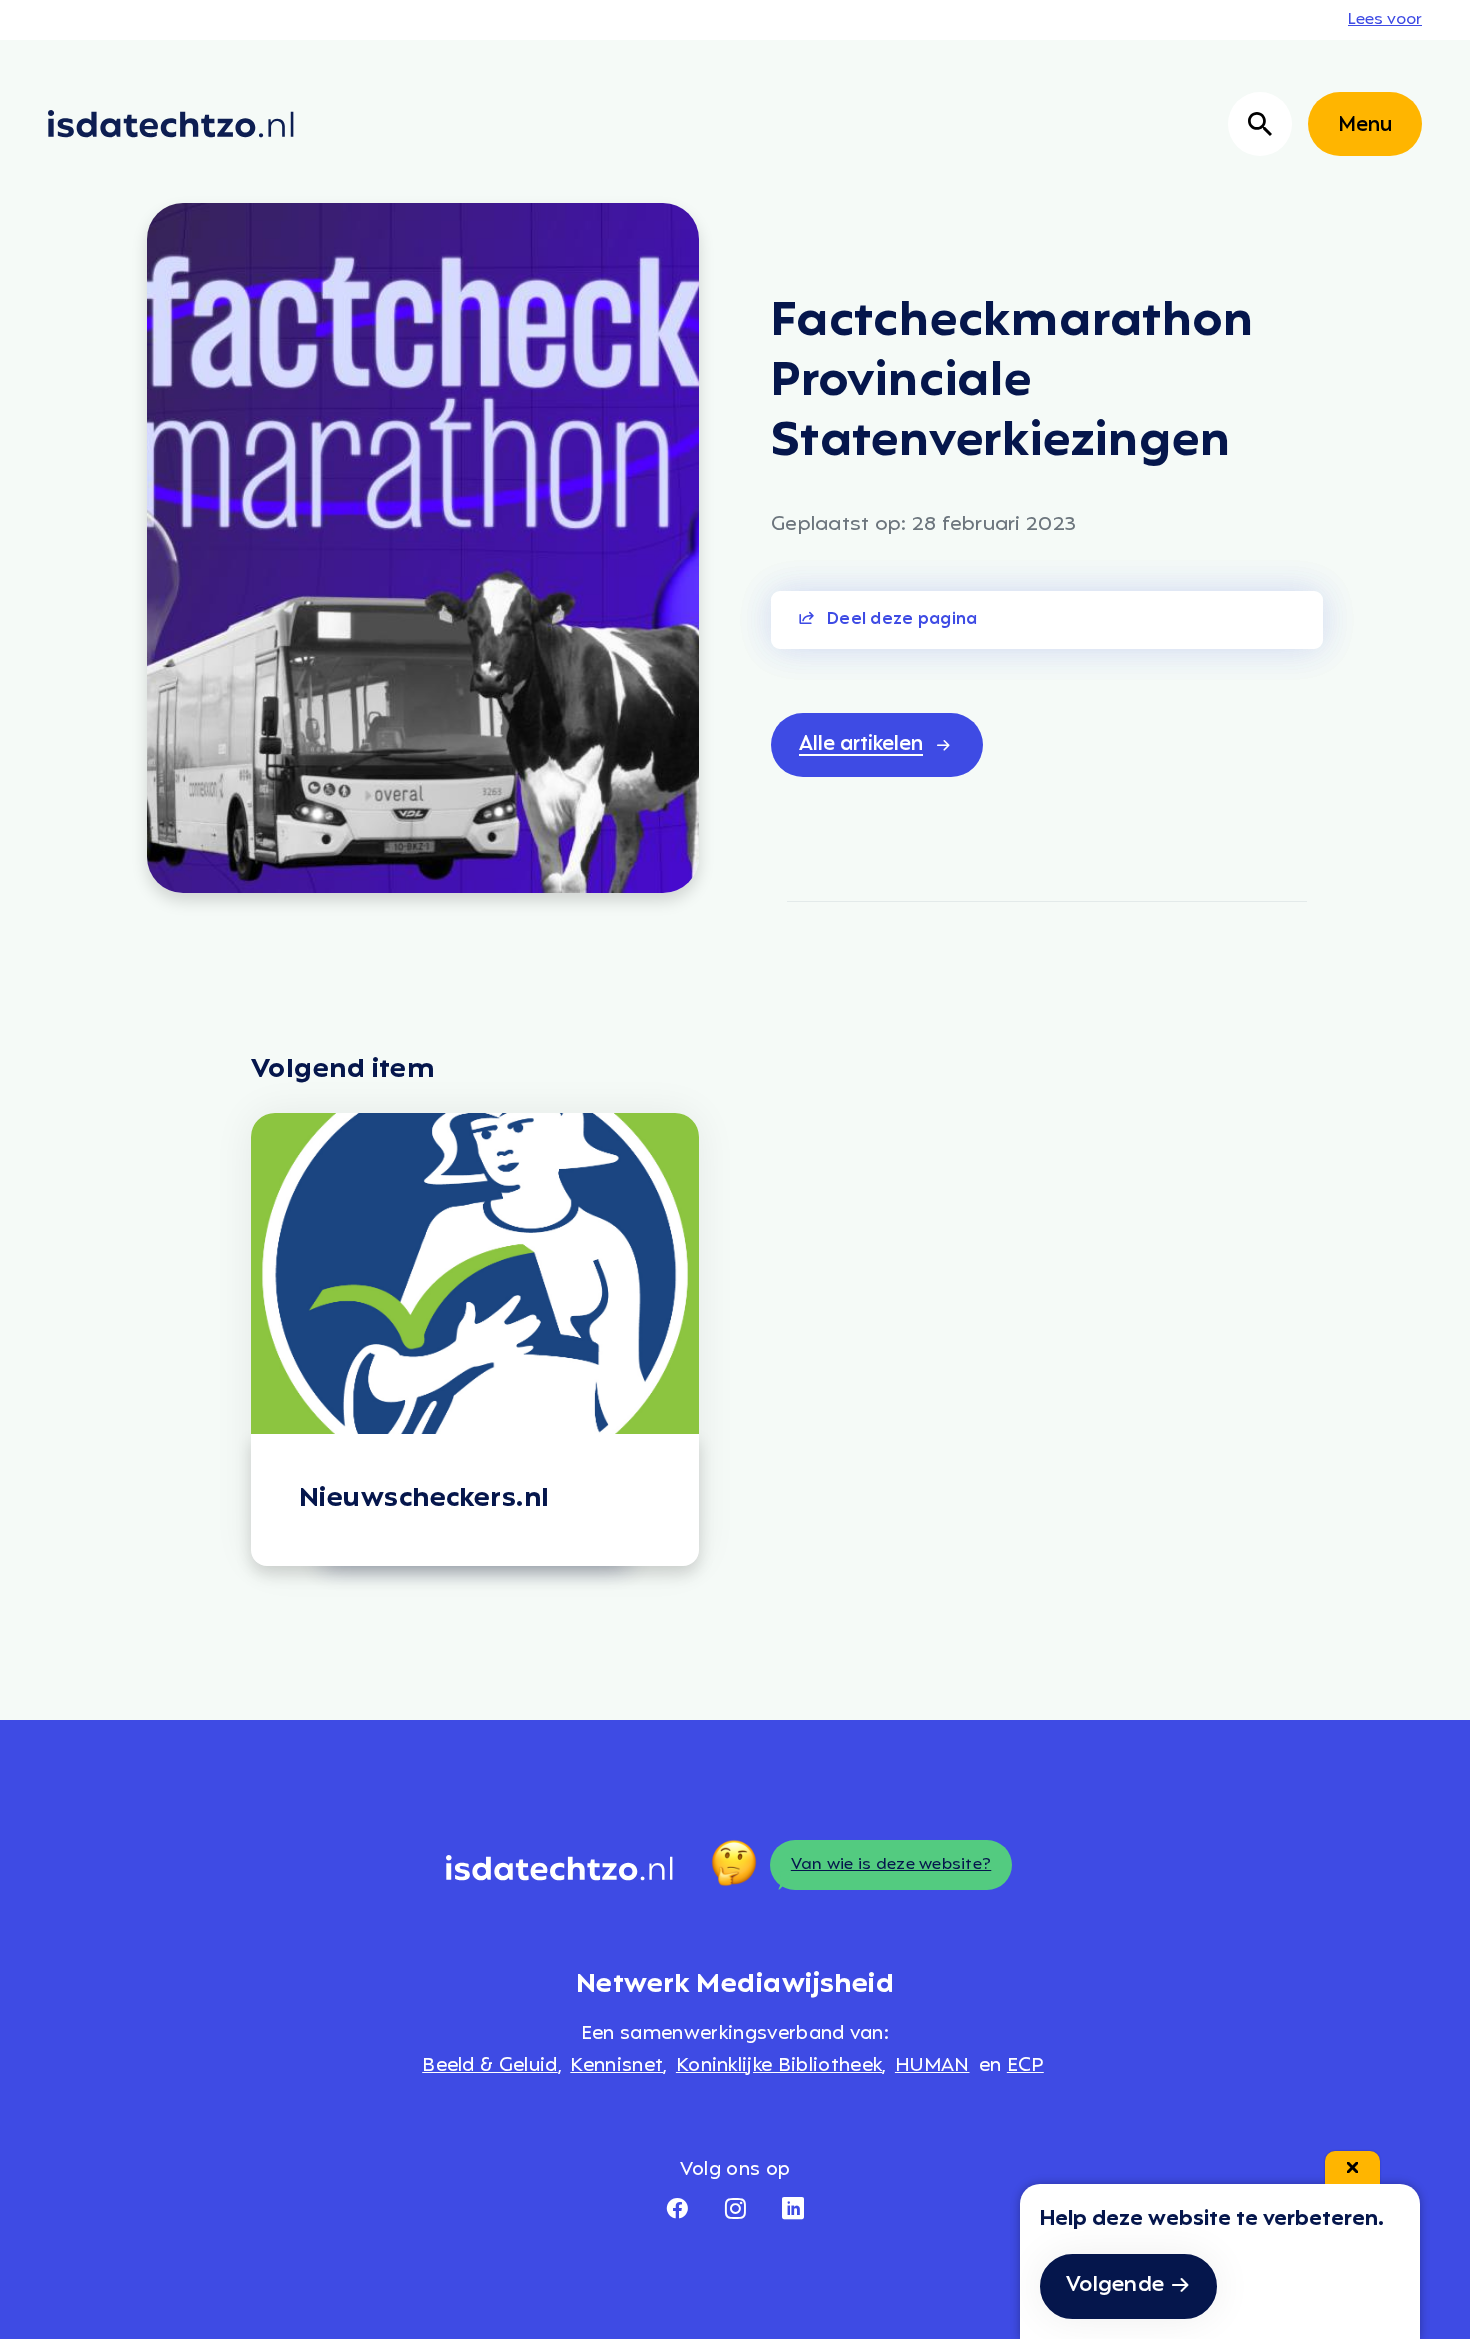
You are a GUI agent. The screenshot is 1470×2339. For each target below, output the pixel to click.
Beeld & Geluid (489, 2066)
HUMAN (932, 2066)
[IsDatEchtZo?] (171, 124)
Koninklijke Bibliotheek (779, 2066)
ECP (1025, 2066)
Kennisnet (616, 2066)
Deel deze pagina (902, 619)
